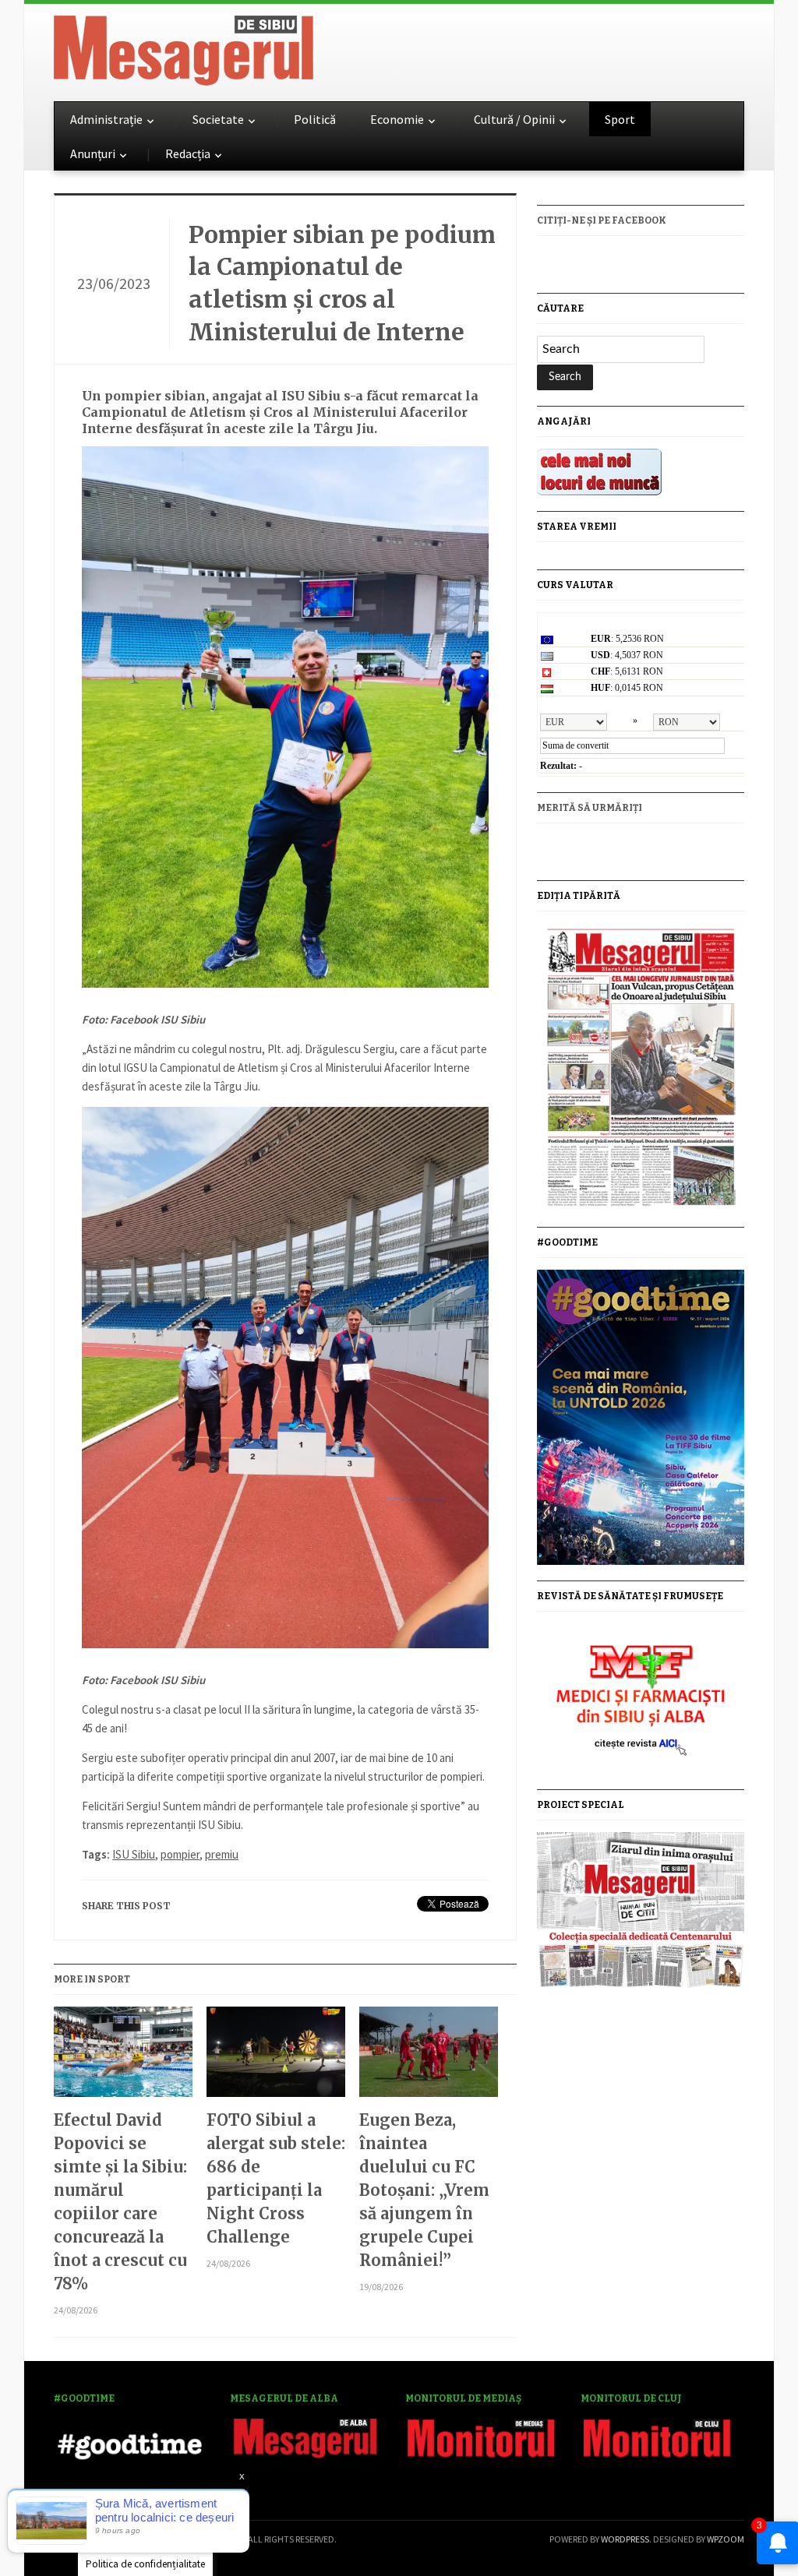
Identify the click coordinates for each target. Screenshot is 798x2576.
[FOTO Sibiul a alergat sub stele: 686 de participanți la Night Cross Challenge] (276, 2058)
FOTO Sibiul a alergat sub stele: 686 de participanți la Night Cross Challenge (276, 2178)
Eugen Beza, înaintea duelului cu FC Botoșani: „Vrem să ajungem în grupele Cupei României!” (424, 2190)
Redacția (188, 153)
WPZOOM (726, 2539)
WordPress (625, 2539)
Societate (218, 119)
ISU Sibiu (134, 1854)
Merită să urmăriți (590, 808)
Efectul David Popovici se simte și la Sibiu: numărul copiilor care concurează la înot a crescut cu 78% (120, 2202)
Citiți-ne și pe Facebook (602, 220)
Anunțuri (93, 153)
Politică (315, 119)
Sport (620, 119)
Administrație (106, 119)
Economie (397, 119)
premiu (222, 1854)
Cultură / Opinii (514, 119)
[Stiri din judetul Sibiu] (184, 48)
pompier (180, 1854)
